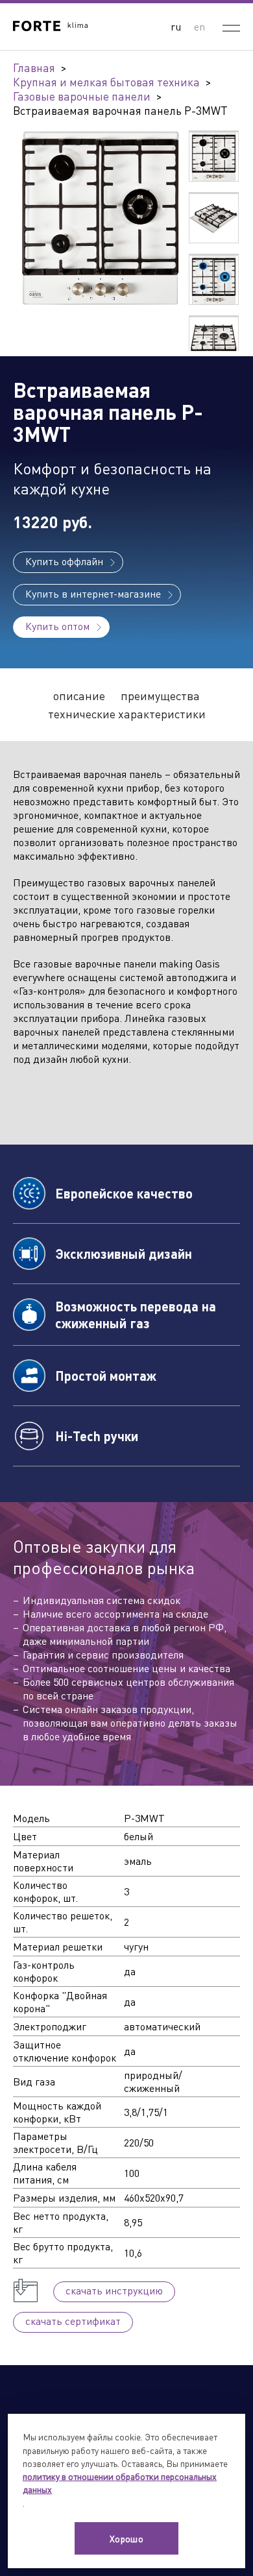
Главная (34, 67)
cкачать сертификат (73, 2321)
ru (176, 26)
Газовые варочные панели (82, 96)
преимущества (160, 696)
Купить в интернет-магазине (93, 593)
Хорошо (127, 2538)
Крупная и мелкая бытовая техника (106, 82)
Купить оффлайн (64, 561)
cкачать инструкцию (114, 2290)
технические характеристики (127, 714)
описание (79, 696)
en (199, 26)
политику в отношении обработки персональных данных (120, 2483)
